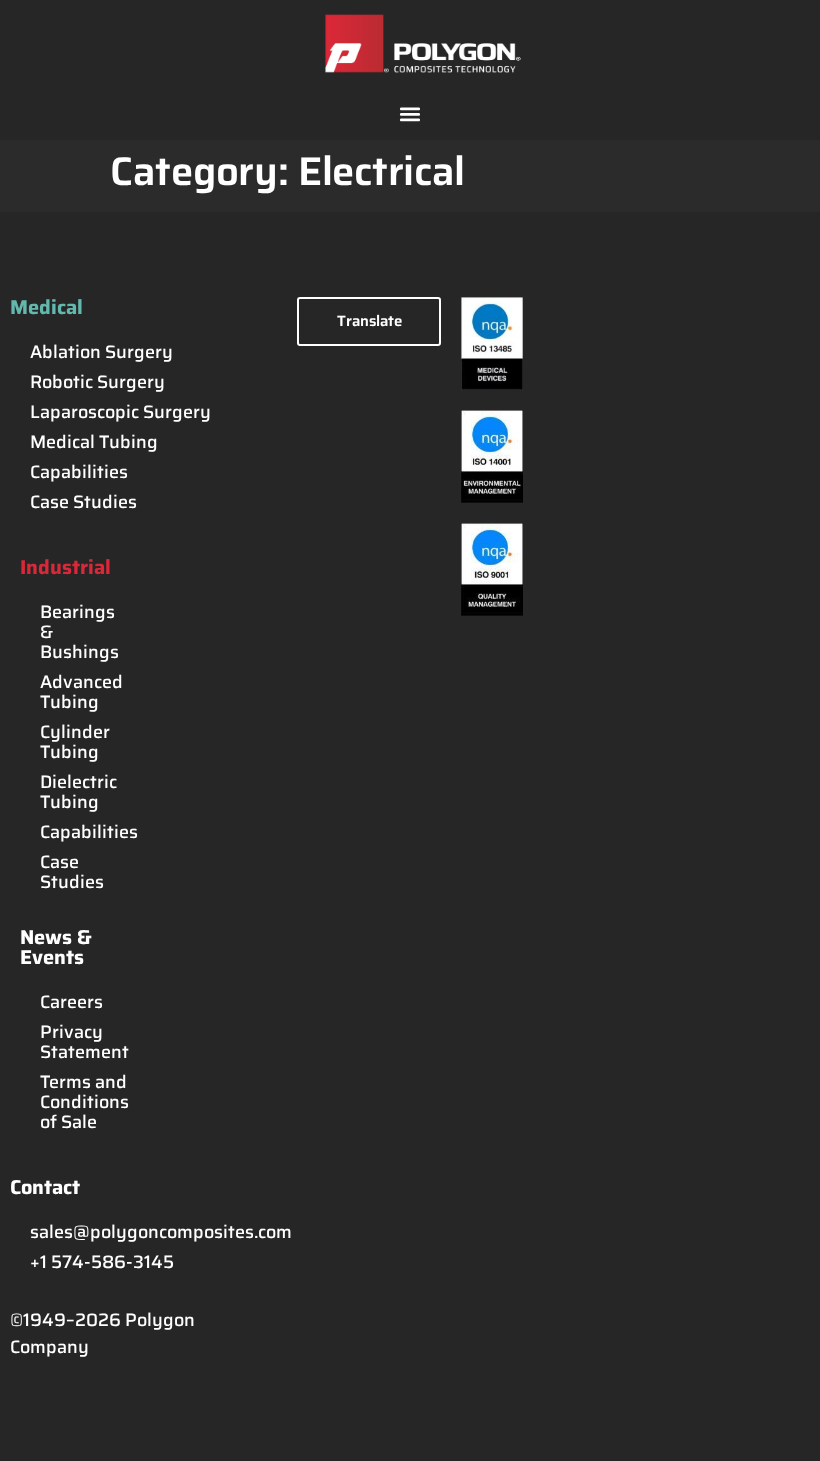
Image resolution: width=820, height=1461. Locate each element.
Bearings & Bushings (66, 632)
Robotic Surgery (97, 382)
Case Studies (83, 502)
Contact (45, 1187)
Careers (66, 1002)
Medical (46, 307)
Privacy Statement (66, 1042)
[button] (410, 113)
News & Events (56, 947)
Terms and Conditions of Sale (66, 1102)
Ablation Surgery (101, 352)
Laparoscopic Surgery (120, 412)
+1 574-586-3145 (102, 1262)
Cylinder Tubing (66, 742)
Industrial (65, 567)
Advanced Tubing (66, 692)
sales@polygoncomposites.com (153, 1232)
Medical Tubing (94, 442)
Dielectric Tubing (66, 792)
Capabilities (79, 472)
